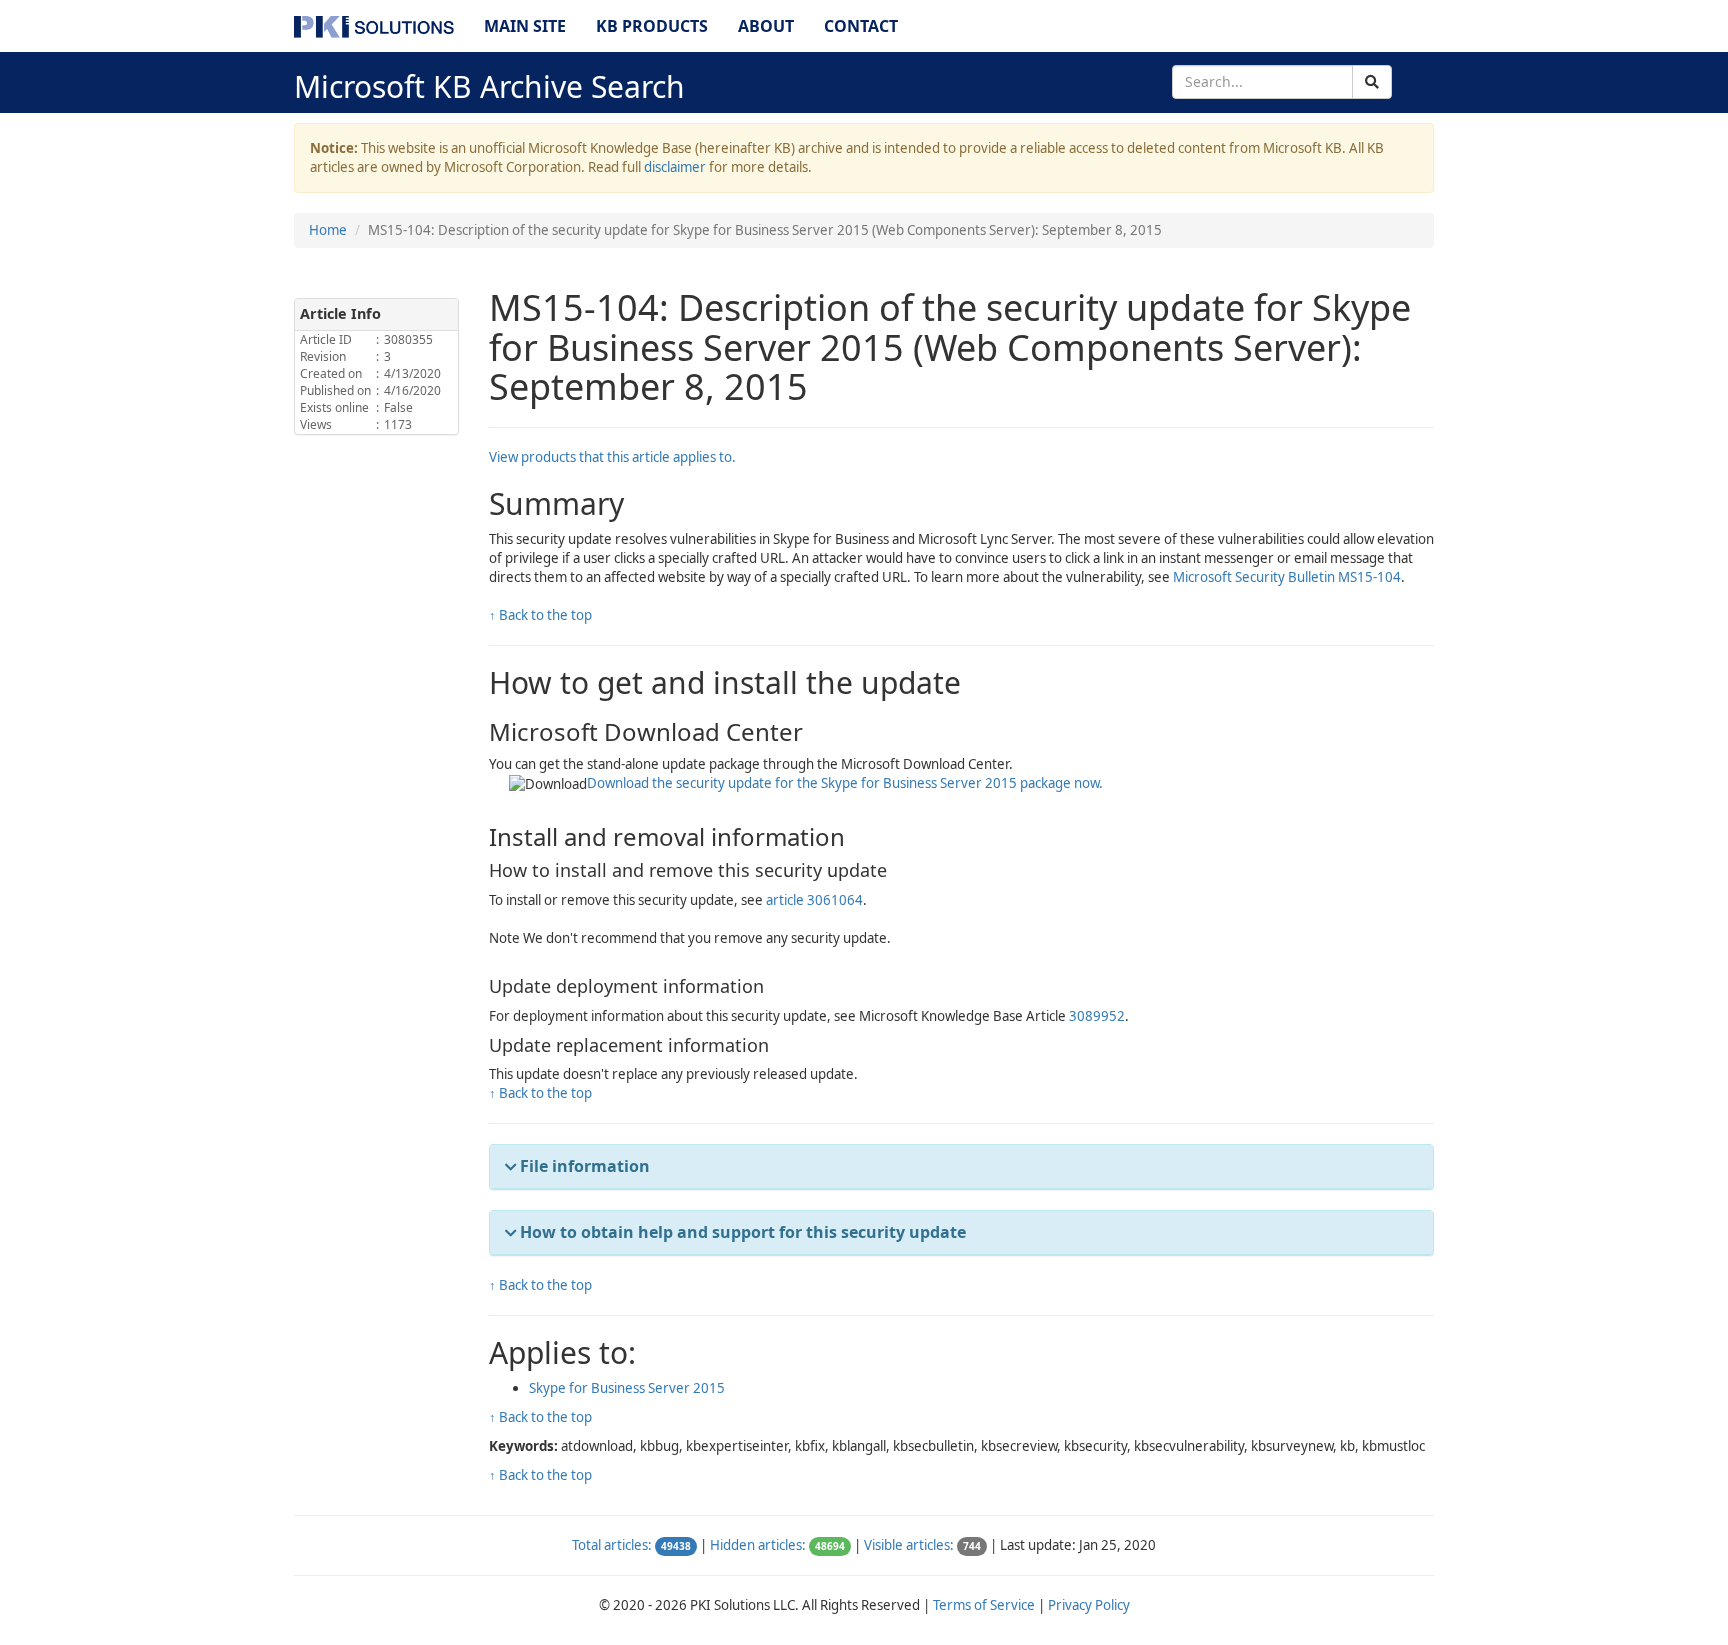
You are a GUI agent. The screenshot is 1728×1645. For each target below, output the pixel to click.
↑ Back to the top (540, 615)
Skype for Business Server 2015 (627, 1388)
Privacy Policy (1089, 1605)
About (766, 26)
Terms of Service (984, 1605)
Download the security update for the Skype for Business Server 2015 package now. (845, 783)
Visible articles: (909, 1545)
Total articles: (612, 1545)
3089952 (1097, 1016)
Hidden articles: (758, 1545)
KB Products (652, 26)
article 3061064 (814, 900)
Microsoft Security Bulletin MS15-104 (1287, 577)
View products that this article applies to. (612, 457)
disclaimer (675, 167)
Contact (861, 26)
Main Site (525, 26)
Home (328, 230)
